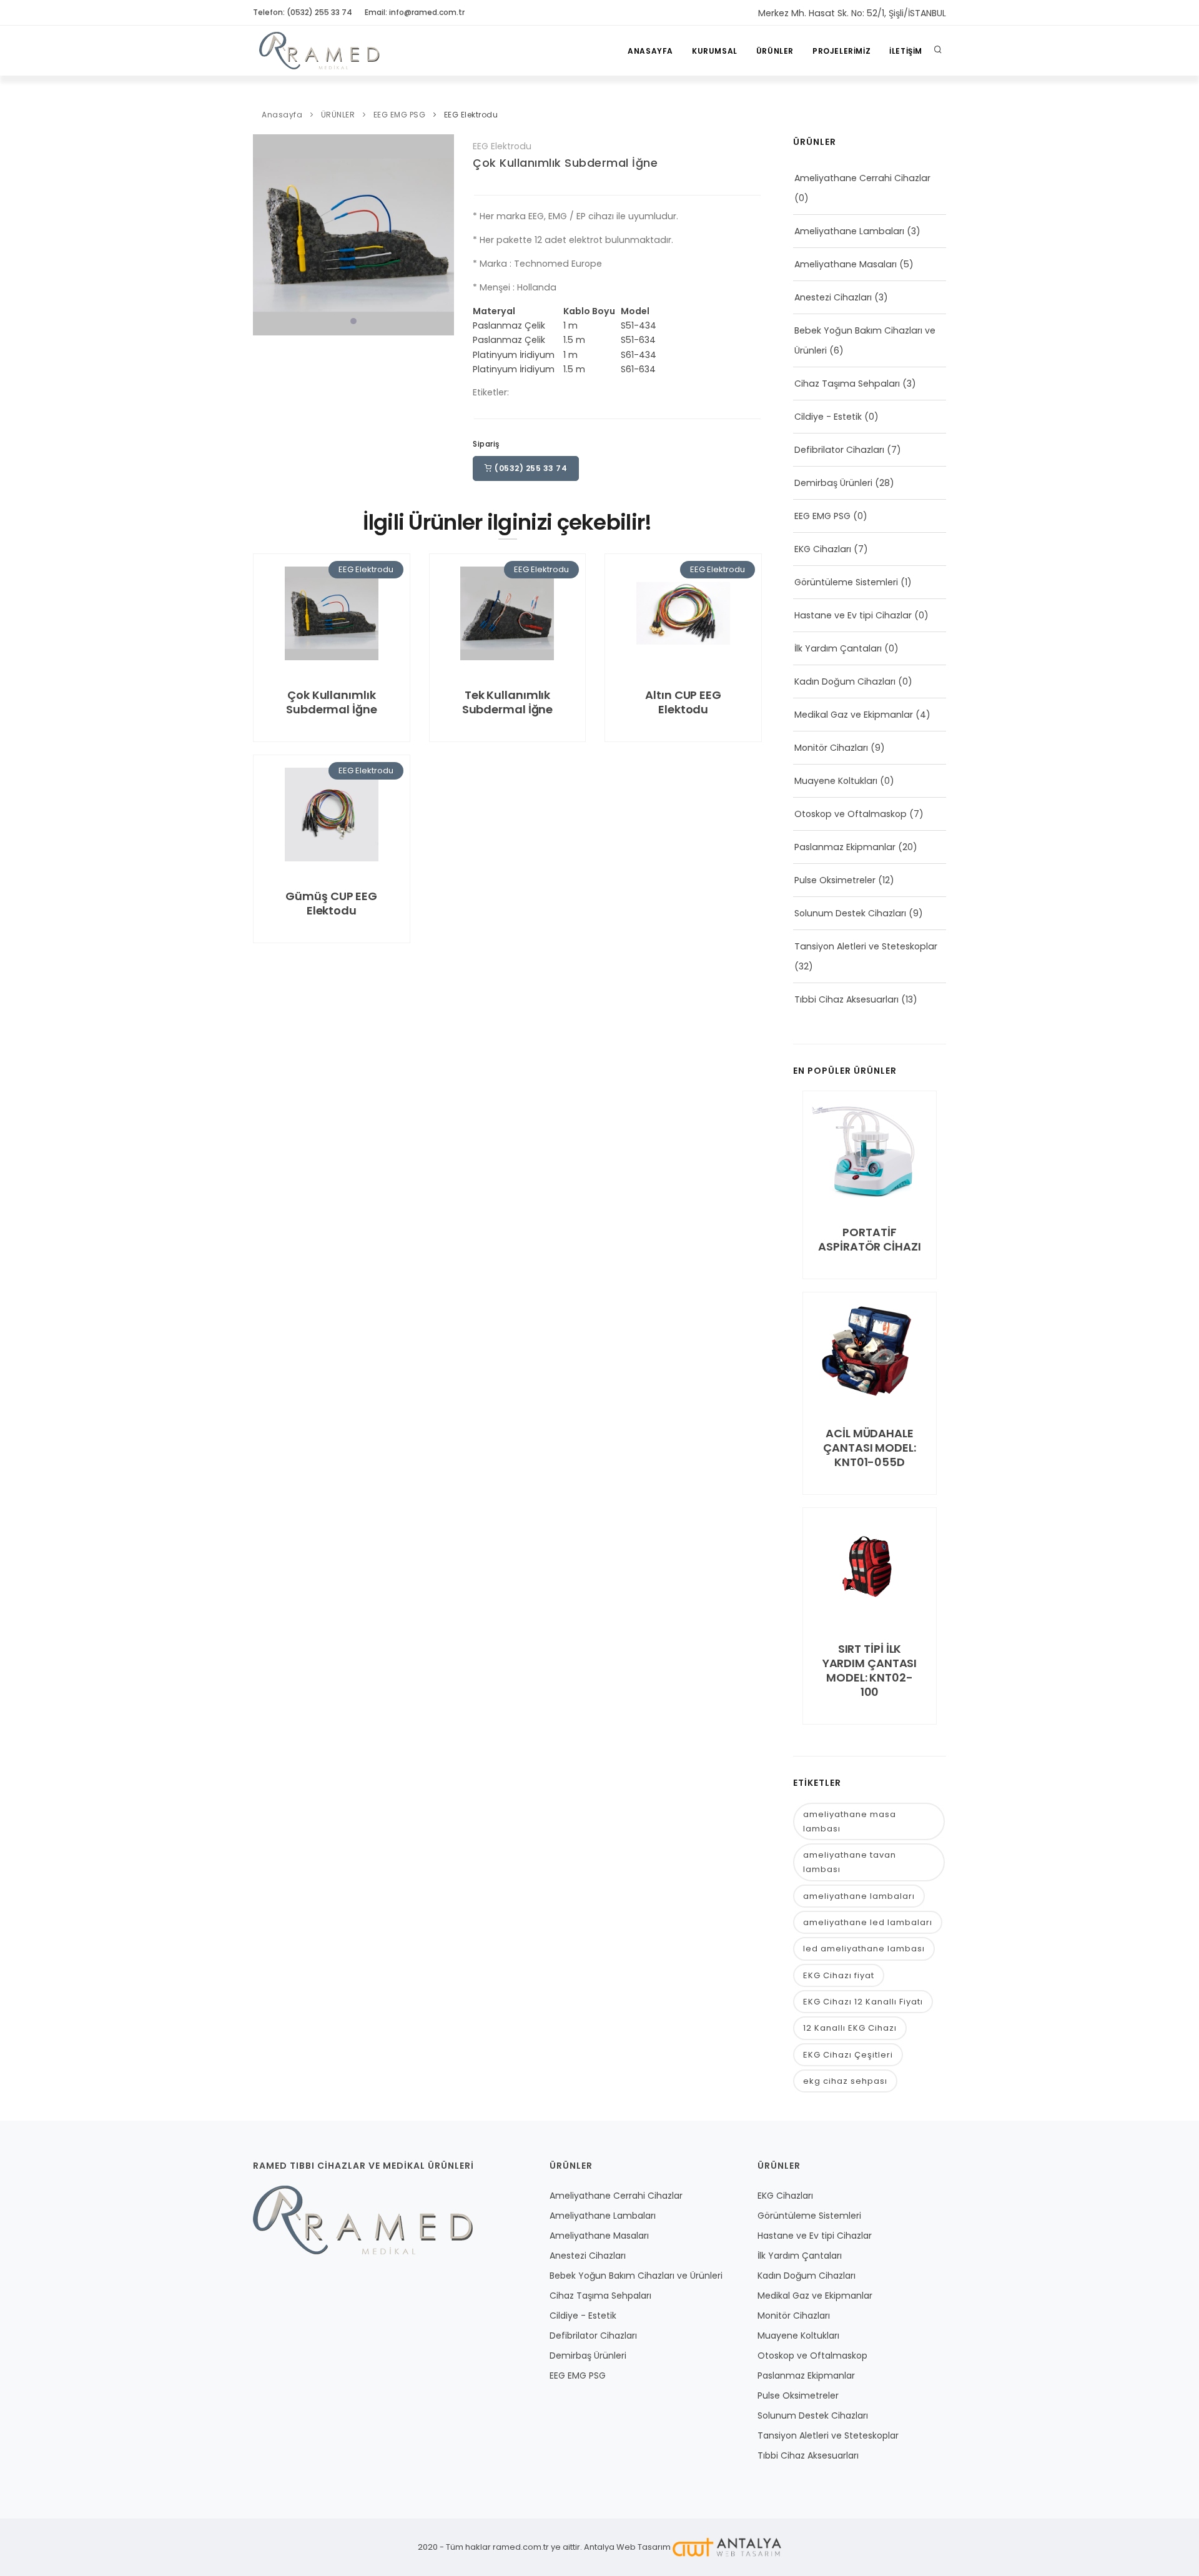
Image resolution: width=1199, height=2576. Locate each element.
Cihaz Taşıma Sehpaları (847, 384)
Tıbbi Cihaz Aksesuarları (846, 999)
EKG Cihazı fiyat (839, 1975)
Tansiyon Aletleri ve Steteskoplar (866, 946)
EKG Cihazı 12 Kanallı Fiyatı (863, 2002)
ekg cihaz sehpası (845, 2081)
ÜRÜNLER (775, 51)
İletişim (906, 51)
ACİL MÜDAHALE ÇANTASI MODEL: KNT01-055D (870, 1448)
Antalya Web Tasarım (627, 2547)
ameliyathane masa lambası (850, 1821)
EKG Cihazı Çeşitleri (848, 2055)
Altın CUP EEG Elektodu (683, 702)
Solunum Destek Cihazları (850, 913)
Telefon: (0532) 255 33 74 (303, 12)
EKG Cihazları (823, 549)
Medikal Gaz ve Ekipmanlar (854, 715)
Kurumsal (715, 51)
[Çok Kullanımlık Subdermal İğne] (353, 234)
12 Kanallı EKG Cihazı (850, 2028)
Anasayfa (650, 51)
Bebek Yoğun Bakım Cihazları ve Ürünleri (636, 2276)
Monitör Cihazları (831, 748)
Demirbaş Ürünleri (833, 483)
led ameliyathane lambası (864, 1949)
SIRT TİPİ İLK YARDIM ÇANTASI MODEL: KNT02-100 (870, 1670)
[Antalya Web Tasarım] (727, 2547)
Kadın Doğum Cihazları (845, 681)
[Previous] (265, 233)
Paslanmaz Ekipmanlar (845, 847)
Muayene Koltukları (836, 781)
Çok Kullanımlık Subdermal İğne (565, 163)
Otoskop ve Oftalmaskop (851, 814)
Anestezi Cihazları (833, 297)
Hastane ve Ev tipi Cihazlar (853, 615)
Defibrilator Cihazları (839, 450)
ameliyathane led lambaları (868, 1922)
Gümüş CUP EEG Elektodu (331, 903)
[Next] (442, 233)
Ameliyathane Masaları (846, 264)
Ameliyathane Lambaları (849, 231)
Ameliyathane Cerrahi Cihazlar (862, 178)
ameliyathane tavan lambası (850, 1862)
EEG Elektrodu (471, 115)
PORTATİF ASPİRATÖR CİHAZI (869, 1239)
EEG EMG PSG (400, 115)
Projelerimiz (841, 51)
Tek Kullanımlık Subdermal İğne (508, 702)
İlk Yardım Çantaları (838, 648)
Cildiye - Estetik (828, 417)
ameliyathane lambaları (859, 1896)
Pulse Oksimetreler (835, 880)
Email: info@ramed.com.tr (415, 12)
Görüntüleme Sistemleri (846, 582)
